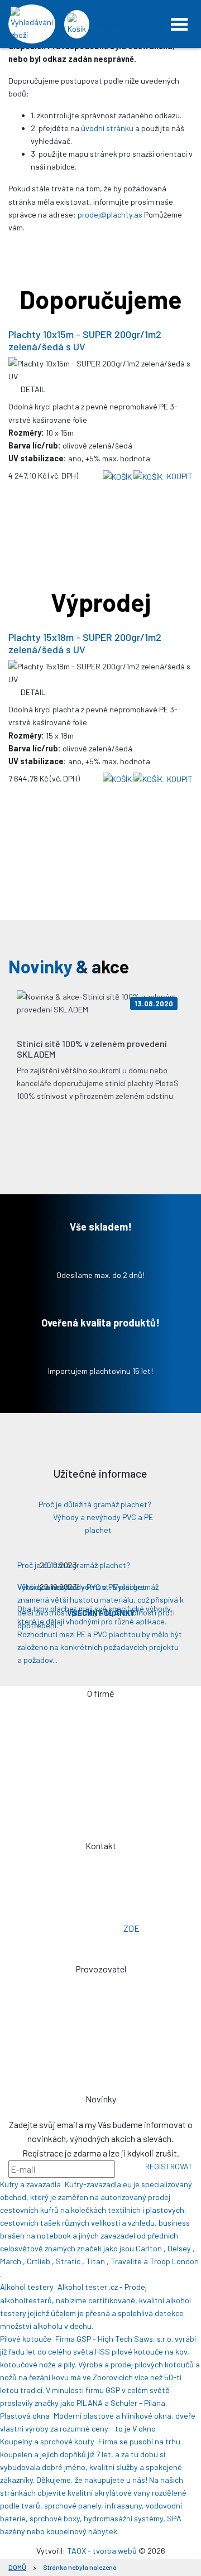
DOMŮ (17, 2567)
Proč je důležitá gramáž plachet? (95, 1504)
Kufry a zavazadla (30, 2184)
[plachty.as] (100, 24)
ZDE (131, 1928)
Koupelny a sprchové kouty (47, 2441)
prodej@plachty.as (110, 214)
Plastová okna (25, 2416)
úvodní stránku (107, 128)
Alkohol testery (27, 2287)
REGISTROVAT (169, 2166)
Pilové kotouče (26, 2339)
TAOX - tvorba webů (102, 2551)
